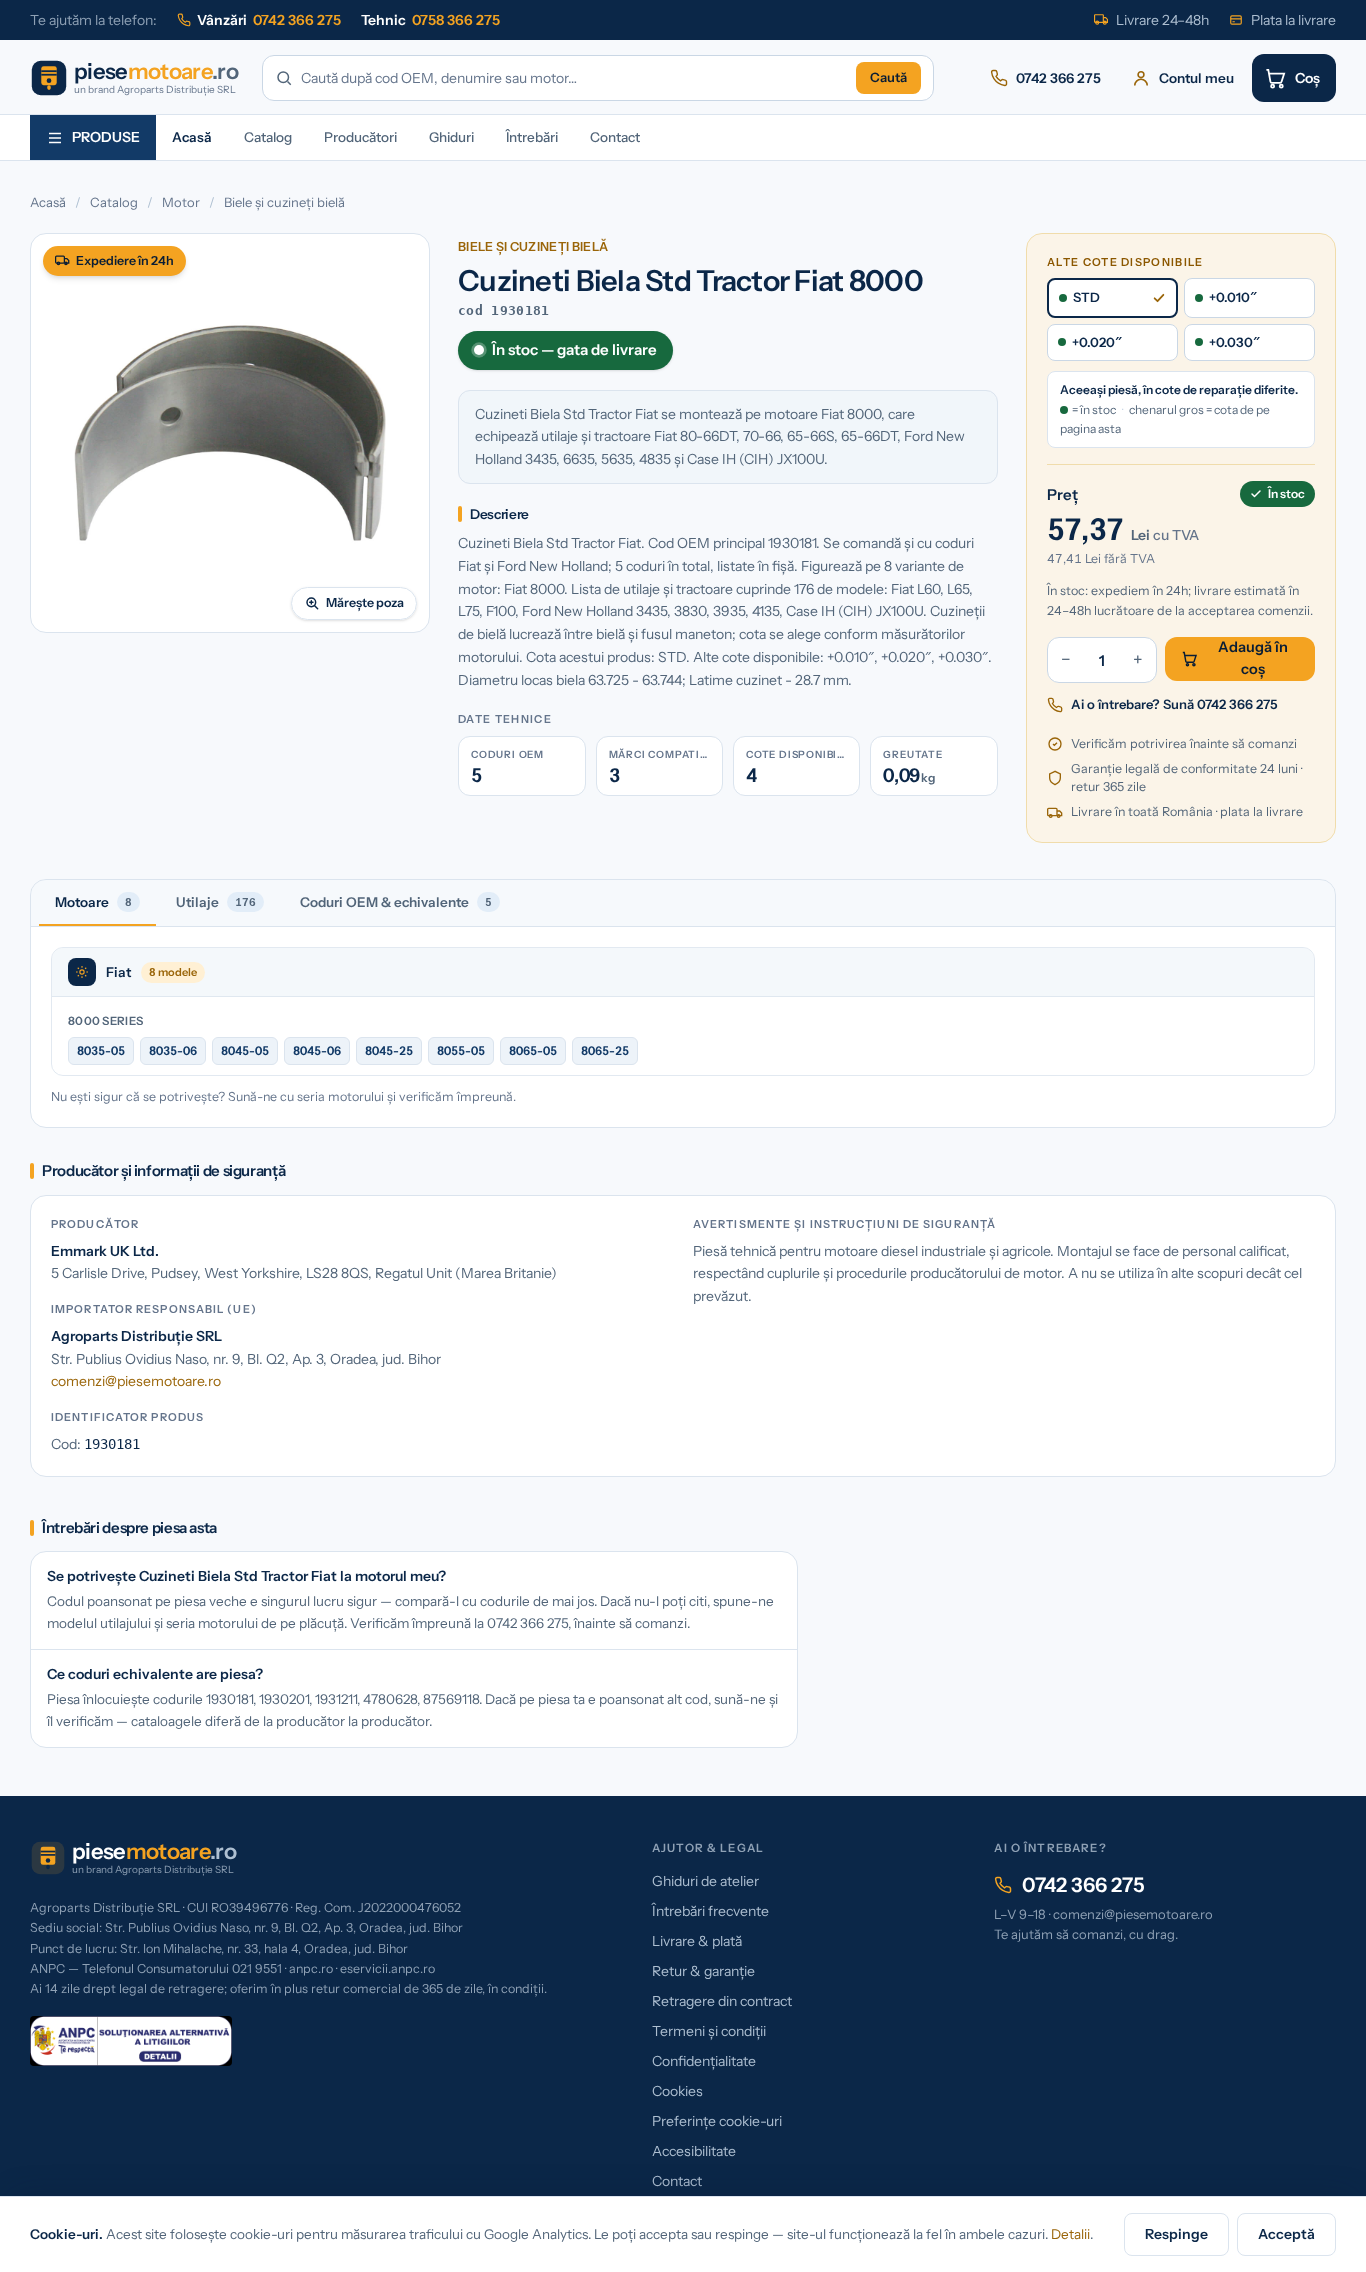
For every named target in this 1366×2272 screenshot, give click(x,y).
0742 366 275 (1083, 1885)
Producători (360, 137)
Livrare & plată (697, 1941)
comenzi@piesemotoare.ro (136, 1381)
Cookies (677, 2091)
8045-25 (389, 1050)
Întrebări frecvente (710, 1911)
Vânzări (269, 20)
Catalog (268, 137)
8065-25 (605, 1050)
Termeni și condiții (709, 2031)
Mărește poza (365, 602)
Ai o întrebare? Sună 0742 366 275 (1174, 704)
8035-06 (173, 1050)
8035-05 (101, 1050)
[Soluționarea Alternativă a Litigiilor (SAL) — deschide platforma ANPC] (131, 2041)
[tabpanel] (683, 1027)
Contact (615, 137)
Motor (181, 202)
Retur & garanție (703, 1971)
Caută (888, 77)
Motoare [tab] (93, 902)
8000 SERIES (105, 1021)
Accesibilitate (694, 2151)
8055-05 (461, 1050)
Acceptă (1286, 2234)
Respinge (1176, 2234)
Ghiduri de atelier (705, 1881)
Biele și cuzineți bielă (284, 202)
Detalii (1070, 2234)
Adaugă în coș (1253, 658)
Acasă (192, 137)
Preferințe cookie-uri (717, 2121)
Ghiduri (451, 137)
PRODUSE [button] (106, 137)
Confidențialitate (704, 2061)
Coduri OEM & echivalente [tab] (396, 902)
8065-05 (533, 1050)
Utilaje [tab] (216, 902)
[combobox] (574, 78)
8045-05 (245, 1050)
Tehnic (430, 20)
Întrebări (532, 137)
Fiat (118, 972)
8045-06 (317, 1050)
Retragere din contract (722, 2001)
